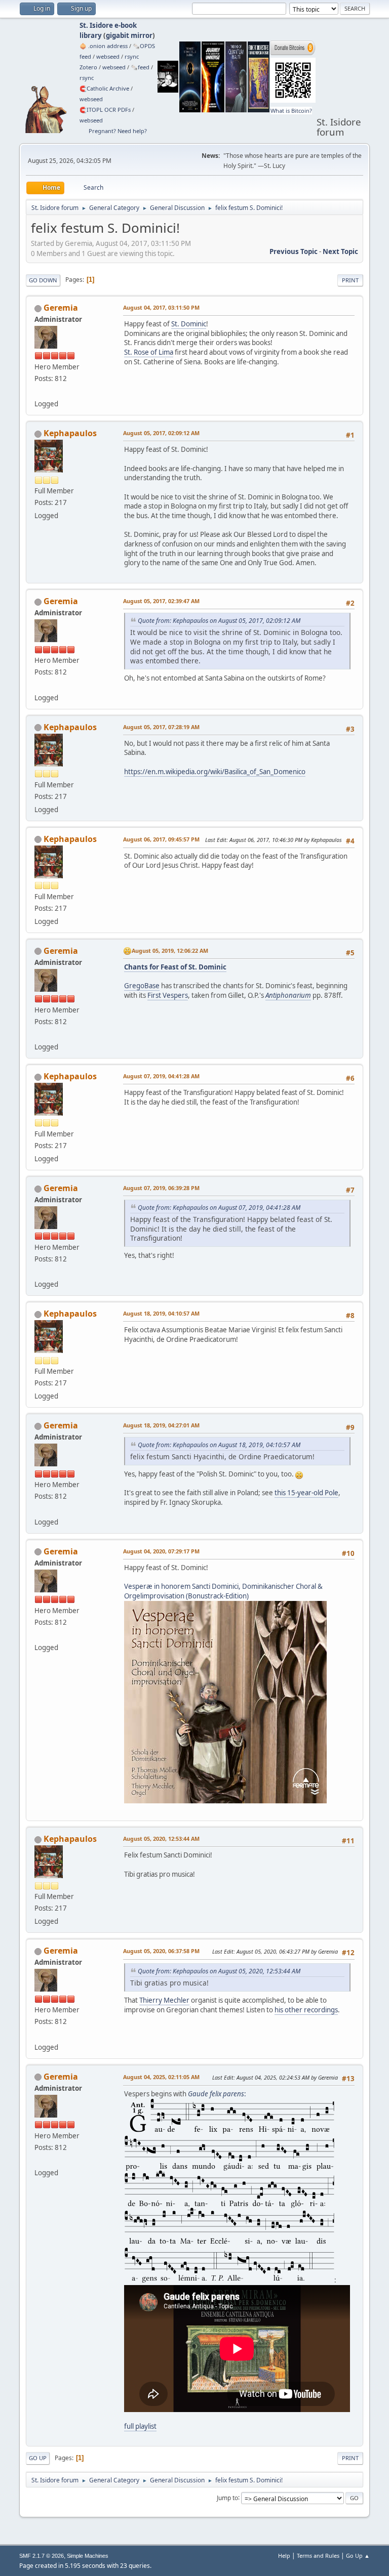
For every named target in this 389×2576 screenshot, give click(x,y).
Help (284, 2556)
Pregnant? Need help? (118, 131)
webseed (108, 56)
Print (350, 280)
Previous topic (294, 251)
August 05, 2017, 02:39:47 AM (161, 601)
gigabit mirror (129, 35)
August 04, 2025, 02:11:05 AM (161, 2077)
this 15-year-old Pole (306, 1493)
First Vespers (168, 995)
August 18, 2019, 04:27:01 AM (161, 1425)
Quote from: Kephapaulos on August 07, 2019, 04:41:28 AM (219, 1208)
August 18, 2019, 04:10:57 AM (161, 1313)
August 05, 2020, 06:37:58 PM (161, 1951)
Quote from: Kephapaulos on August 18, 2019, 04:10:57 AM (219, 1445)
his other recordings (306, 2010)
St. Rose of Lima (149, 352)
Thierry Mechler (164, 2000)
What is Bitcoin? (291, 111)
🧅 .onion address (104, 46)
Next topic (340, 251)
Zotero (88, 67)
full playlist (140, 2426)
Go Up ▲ (358, 2556)
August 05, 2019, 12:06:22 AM (170, 951)
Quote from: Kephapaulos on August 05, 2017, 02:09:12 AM (219, 621)
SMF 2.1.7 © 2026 (42, 2556)
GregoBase (142, 986)
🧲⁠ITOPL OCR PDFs (105, 110)
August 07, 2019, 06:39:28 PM (161, 1188)
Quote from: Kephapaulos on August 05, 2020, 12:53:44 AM (219, 1971)
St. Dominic (189, 324)
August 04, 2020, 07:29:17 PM (161, 1551)
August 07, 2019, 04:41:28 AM (161, 1076)
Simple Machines (88, 2556)
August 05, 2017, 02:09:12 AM (161, 433)
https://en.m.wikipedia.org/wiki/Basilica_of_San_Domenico (215, 772)
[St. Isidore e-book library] (38, 392)
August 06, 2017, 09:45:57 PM (161, 839)
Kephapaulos (70, 433)
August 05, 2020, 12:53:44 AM (161, 1839)
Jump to (227, 2497)
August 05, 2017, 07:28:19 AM (161, 727)
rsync (132, 56)
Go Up (38, 2458)
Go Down (43, 280)
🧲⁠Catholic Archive (104, 88)
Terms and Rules (318, 2556)
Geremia (61, 308)
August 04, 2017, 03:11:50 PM (161, 307)
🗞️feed (140, 67)
